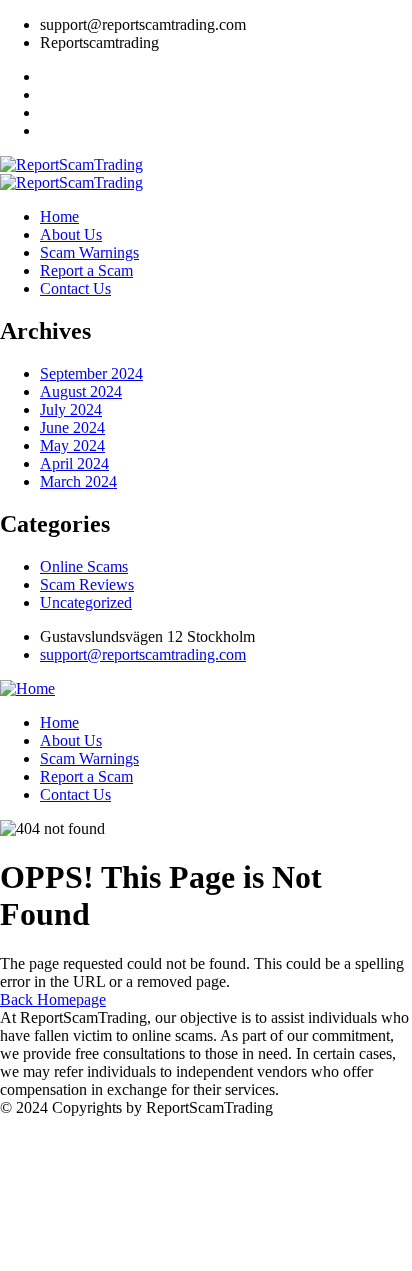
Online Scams (84, 566)
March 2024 (78, 481)
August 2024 (81, 391)
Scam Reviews (87, 584)
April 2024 (74, 463)
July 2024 (71, 409)
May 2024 (72, 445)
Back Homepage (53, 999)
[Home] (27, 688)
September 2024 (91, 373)
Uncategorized (86, 602)
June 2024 (72, 427)
